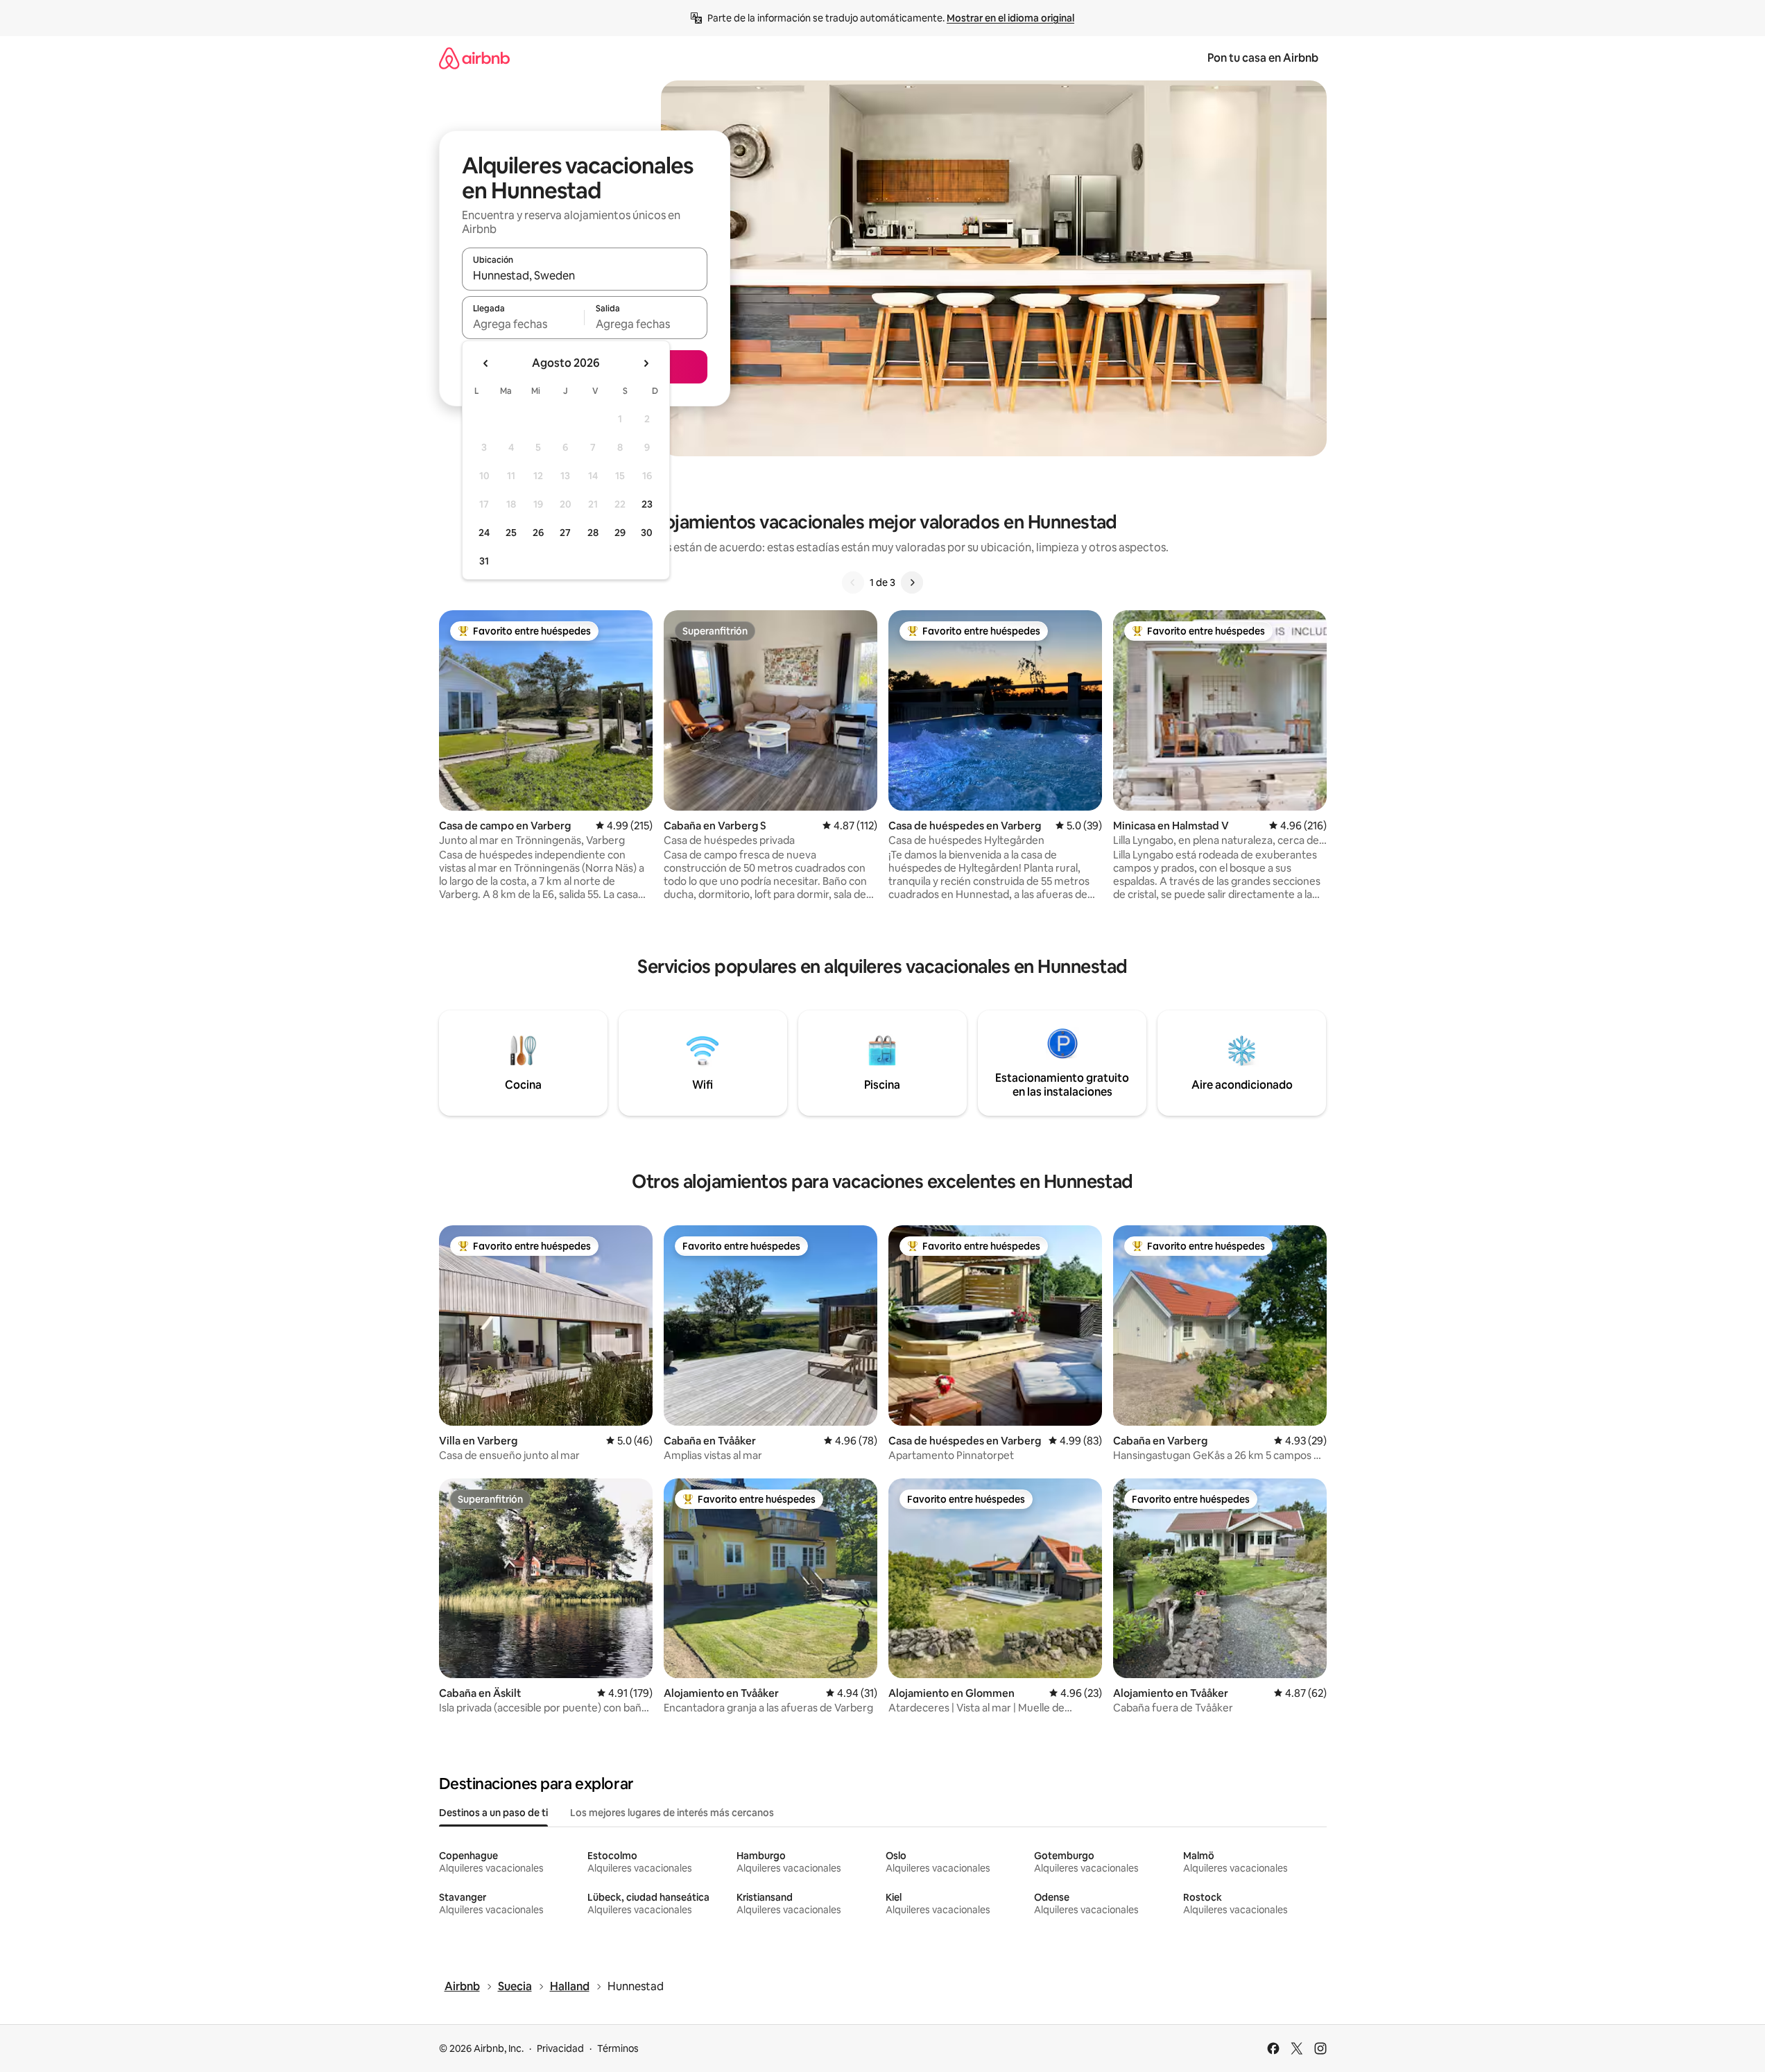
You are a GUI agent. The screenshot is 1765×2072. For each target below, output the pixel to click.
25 (511, 533)
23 (647, 504)
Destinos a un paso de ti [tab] (493, 1813)
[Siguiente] (912, 582)
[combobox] (585, 275)
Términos (618, 2048)
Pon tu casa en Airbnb (1263, 58)
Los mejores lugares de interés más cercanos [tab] (672, 1813)
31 (484, 561)
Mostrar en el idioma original (1010, 18)
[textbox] (523, 324)
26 (538, 533)
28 (593, 533)
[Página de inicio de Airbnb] (474, 58)
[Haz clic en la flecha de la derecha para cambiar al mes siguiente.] (646, 363)
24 (484, 533)
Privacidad (560, 2048)
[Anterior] (853, 582)
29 (620, 533)
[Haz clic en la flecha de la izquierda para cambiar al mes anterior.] (486, 363)
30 (647, 533)
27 (565, 533)
